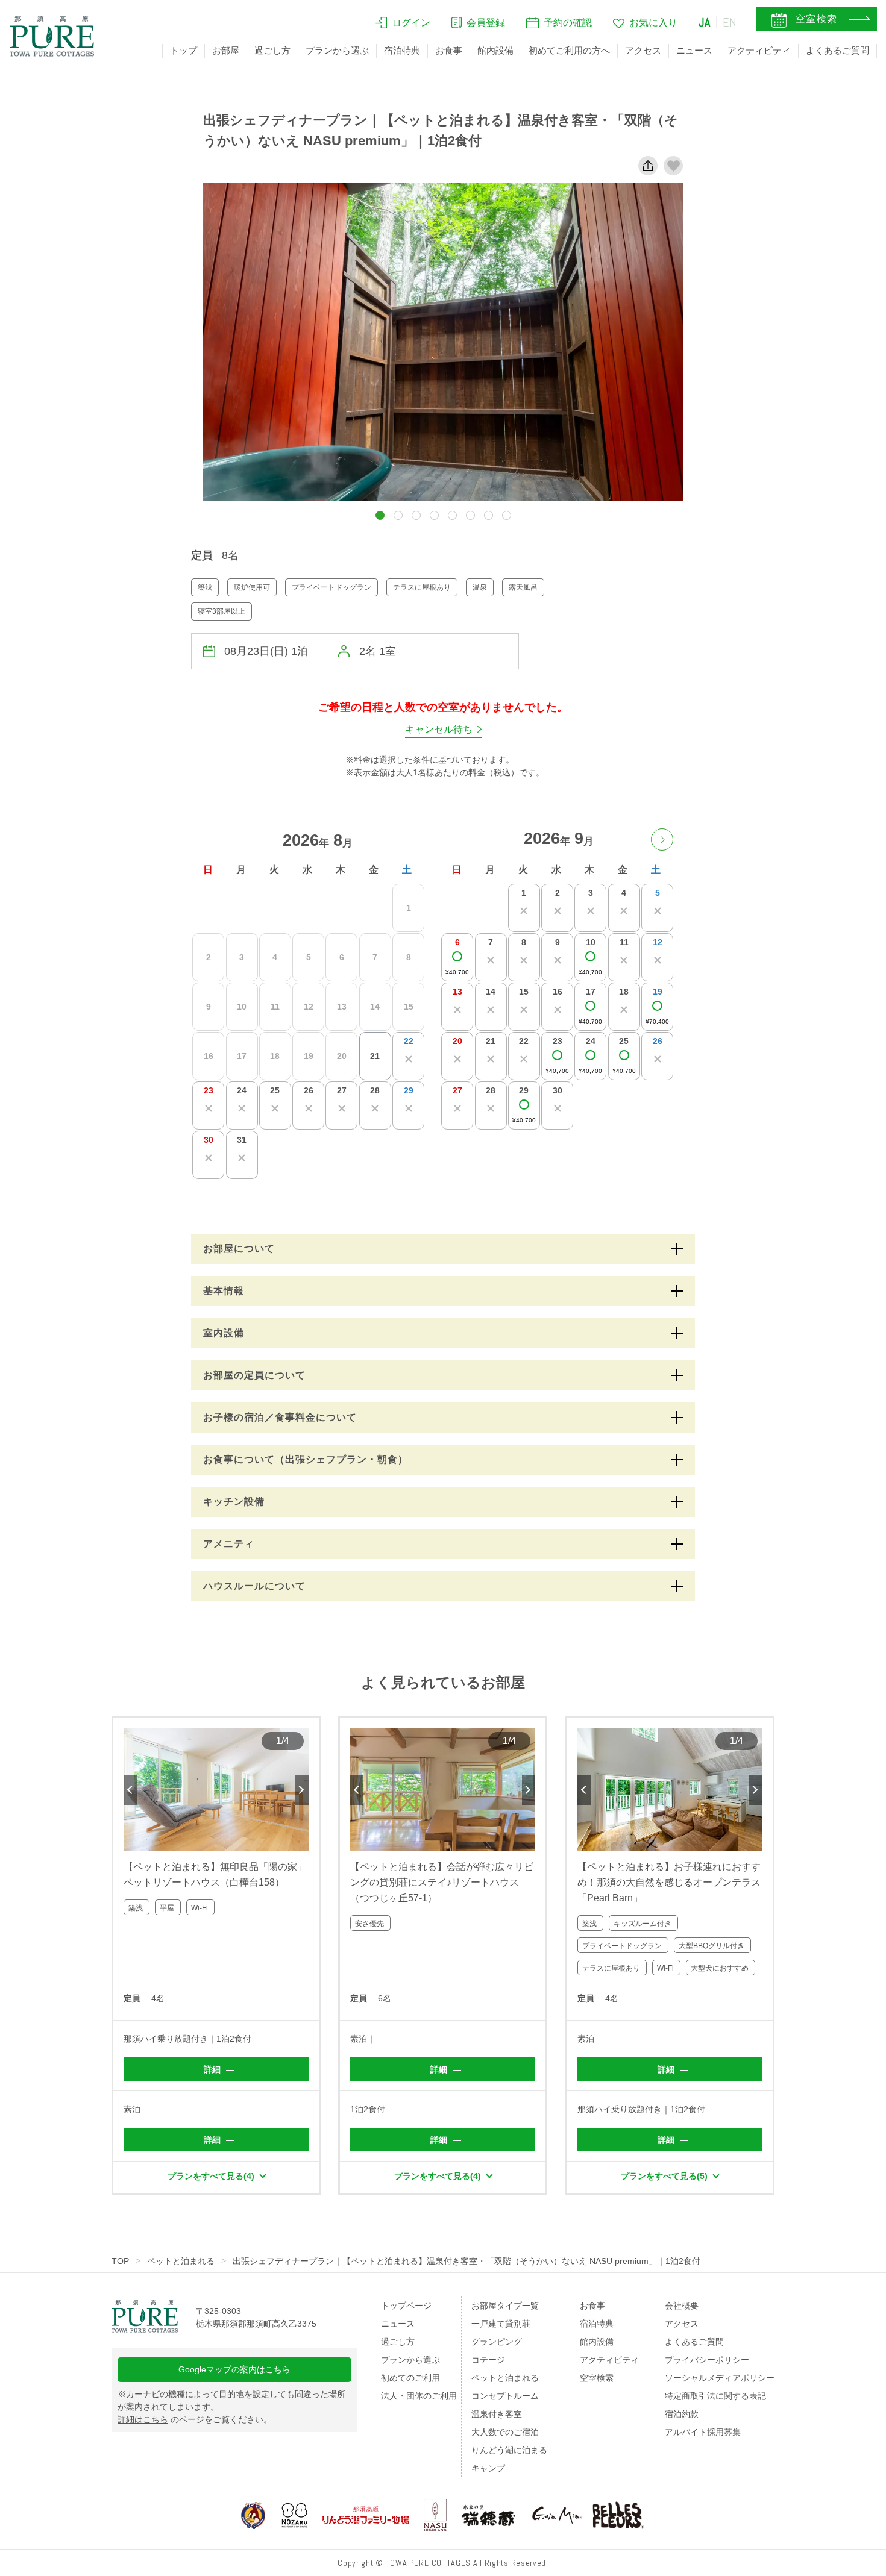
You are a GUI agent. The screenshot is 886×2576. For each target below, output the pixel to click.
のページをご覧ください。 (195, 2419)
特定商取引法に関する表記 (715, 2396)
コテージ (488, 2360)
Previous (130, 1790)
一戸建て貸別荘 (501, 2324)
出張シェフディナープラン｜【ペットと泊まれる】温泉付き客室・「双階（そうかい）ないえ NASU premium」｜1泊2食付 (467, 2261)
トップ (184, 50)
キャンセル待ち (439, 729)
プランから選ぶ (337, 50)
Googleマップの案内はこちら (234, 2369)
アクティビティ (759, 50)
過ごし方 (272, 50)
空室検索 (597, 2378)
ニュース (694, 50)
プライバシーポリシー (707, 2360)
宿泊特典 (402, 50)
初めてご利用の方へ (569, 50)
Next (302, 1790)
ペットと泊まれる (181, 2261)
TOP (120, 2261)
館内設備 (495, 50)
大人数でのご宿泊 (505, 2432)
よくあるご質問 (837, 50)
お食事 (449, 50)
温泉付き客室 (497, 2414)
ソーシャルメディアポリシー (720, 2378)
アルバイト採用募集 (703, 2432)
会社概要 (682, 2306)
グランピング (497, 2342)
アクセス (643, 50)
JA (705, 22)
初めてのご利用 (410, 2378)
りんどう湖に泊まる (509, 2450)
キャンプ (488, 2468)
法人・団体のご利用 (419, 2396)
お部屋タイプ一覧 (505, 2306)
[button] (380, 515)
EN (730, 22)
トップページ (406, 2306)
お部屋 (226, 50)
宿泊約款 (682, 2414)
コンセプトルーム (505, 2396)
